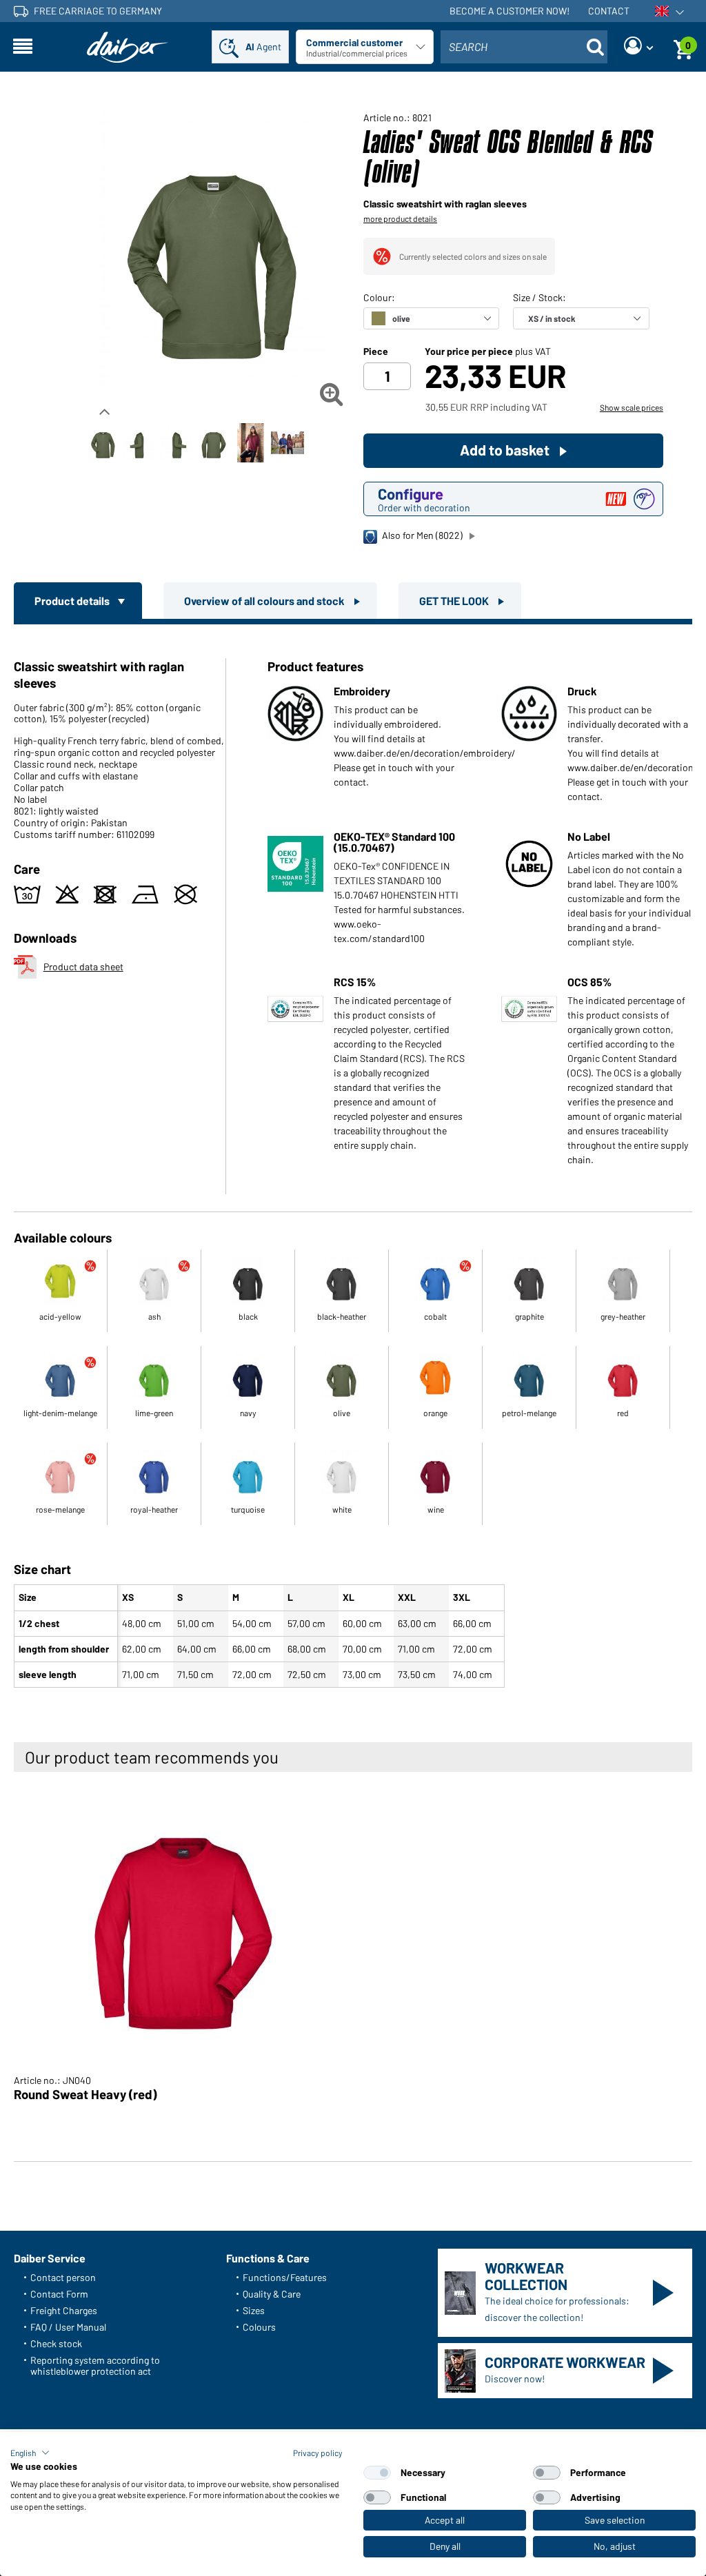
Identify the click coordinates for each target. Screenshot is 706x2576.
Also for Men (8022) (422, 535)
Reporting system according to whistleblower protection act (95, 2365)
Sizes (254, 2310)
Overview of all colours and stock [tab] (265, 601)
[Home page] (128, 47)
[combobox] (524, 47)
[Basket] (683, 47)
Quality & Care (272, 2294)
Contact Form (59, 2294)
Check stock (56, 2343)
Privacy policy (318, 2453)
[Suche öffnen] (595, 47)
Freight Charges (64, 2310)
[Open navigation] (23, 47)
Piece (376, 351)
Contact (609, 11)
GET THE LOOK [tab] (455, 601)
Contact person (63, 2277)
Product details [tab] (73, 601)
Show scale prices (632, 407)
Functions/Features (285, 2277)
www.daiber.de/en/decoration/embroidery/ (425, 753)
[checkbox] (377, 2473)
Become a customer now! (510, 11)
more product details (400, 218)
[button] (30, 2453)
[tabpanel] (353, 1159)
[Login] (638, 47)
